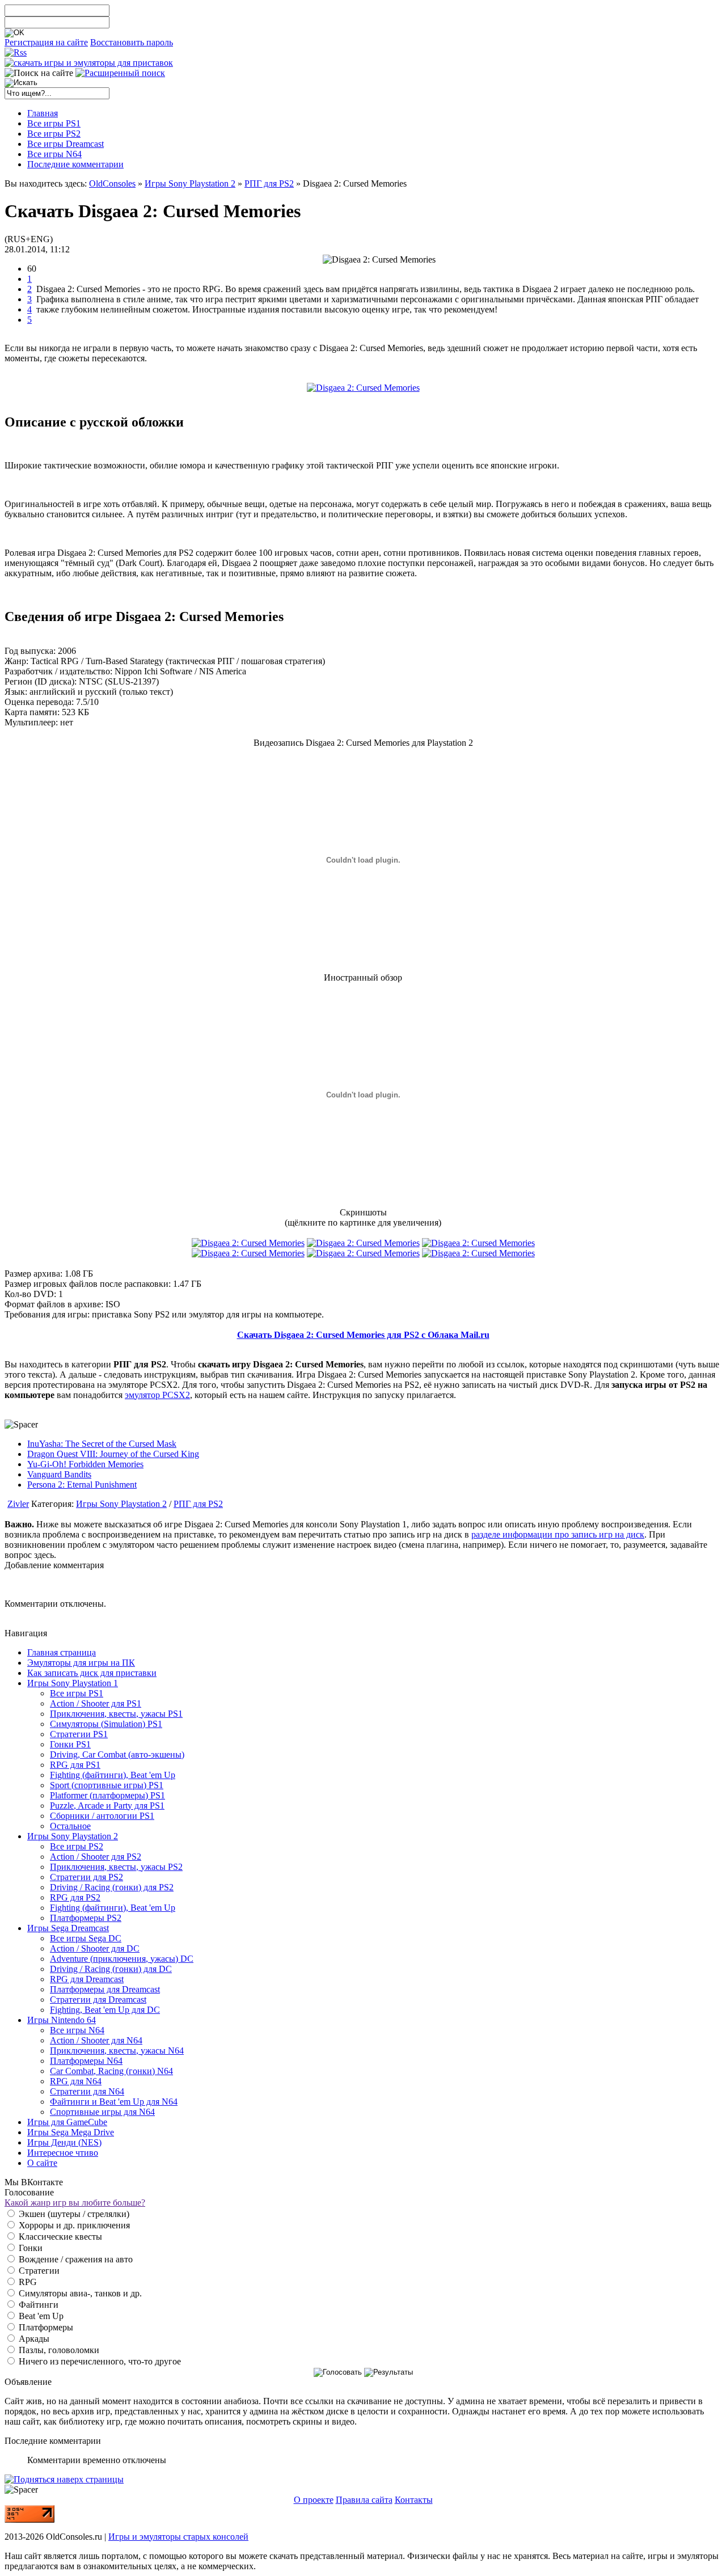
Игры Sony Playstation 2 (190, 183)
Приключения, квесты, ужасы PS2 (116, 1867)
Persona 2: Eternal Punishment (82, 1485)
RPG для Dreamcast (87, 1979)
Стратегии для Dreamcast (98, 1999)
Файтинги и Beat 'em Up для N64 (114, 2102)
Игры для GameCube (67, 2122)
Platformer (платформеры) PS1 (107, 1795)
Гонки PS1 (70, 1744)
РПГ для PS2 (269, 183)
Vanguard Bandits (59, 1474)
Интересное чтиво (63, 2153)
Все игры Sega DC (86, 1938)
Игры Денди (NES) (64, 2142)
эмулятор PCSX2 (157, 1395)
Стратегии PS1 (79, 1734)
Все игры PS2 (77, 1846)
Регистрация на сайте (46, 42)
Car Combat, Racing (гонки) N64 (111, 2071)
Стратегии (38, 2271)
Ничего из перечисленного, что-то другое (99, 2361)
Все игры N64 (77, 2030)
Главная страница (62, 1652)
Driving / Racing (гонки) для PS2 (112, 1887)
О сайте (42, 2163)
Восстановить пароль (132, 42)
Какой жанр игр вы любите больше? (75, 2203)
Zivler (18, 1504)
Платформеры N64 (86, 2061)
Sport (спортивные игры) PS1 (107, 1785)
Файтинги (37, 2305)
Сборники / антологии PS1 (102, 1816)
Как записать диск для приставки (92, 1673)
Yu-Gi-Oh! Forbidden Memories (85, 1464)
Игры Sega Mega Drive (71, 2132)
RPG (27, 2282)
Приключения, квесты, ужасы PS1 (116, 1714)
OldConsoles (112, 183)
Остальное (70, 1826)
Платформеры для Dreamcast (105, 1989)
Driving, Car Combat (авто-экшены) (117, 1754)
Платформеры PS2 (86, 1918)
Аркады (33, 2339)
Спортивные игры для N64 (102, 2112)
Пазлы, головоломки (58, 2350)
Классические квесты (59, 2237)
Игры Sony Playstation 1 (73, 1683)
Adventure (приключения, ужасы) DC (122, 1959)
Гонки (29, 2248)
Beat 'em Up (40, 2316)
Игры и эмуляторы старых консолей (178, 2537)
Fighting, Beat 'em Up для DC (105, 2010)
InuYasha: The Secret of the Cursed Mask (102, 1444)
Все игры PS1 (77, 1693)
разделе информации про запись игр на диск (558, 1534)
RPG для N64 (76, 2081)
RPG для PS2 (75, 1897)
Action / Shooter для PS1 (96, 1703)
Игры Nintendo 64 (62, 2020)
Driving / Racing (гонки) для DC (111, 1969)
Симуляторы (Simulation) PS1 (106, 1724)
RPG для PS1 (75, 1765)
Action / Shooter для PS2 (96, 1857)
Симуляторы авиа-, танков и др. (79, 2293)
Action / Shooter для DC (95, 1948)
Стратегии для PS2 (86, 1877)
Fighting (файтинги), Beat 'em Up (113, 1775)
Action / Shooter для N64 (96, 2040)
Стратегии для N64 (87, 2091)
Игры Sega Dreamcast (68, 1928)
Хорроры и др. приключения (73, 2225)
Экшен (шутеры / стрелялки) (73, 2214)
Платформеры (45, 2327)
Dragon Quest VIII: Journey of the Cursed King (113, 1454)
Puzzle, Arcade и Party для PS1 (107, 1806)
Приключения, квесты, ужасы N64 (117, 2051)
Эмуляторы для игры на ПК (81, 1663)
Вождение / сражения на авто (75, 2259)
